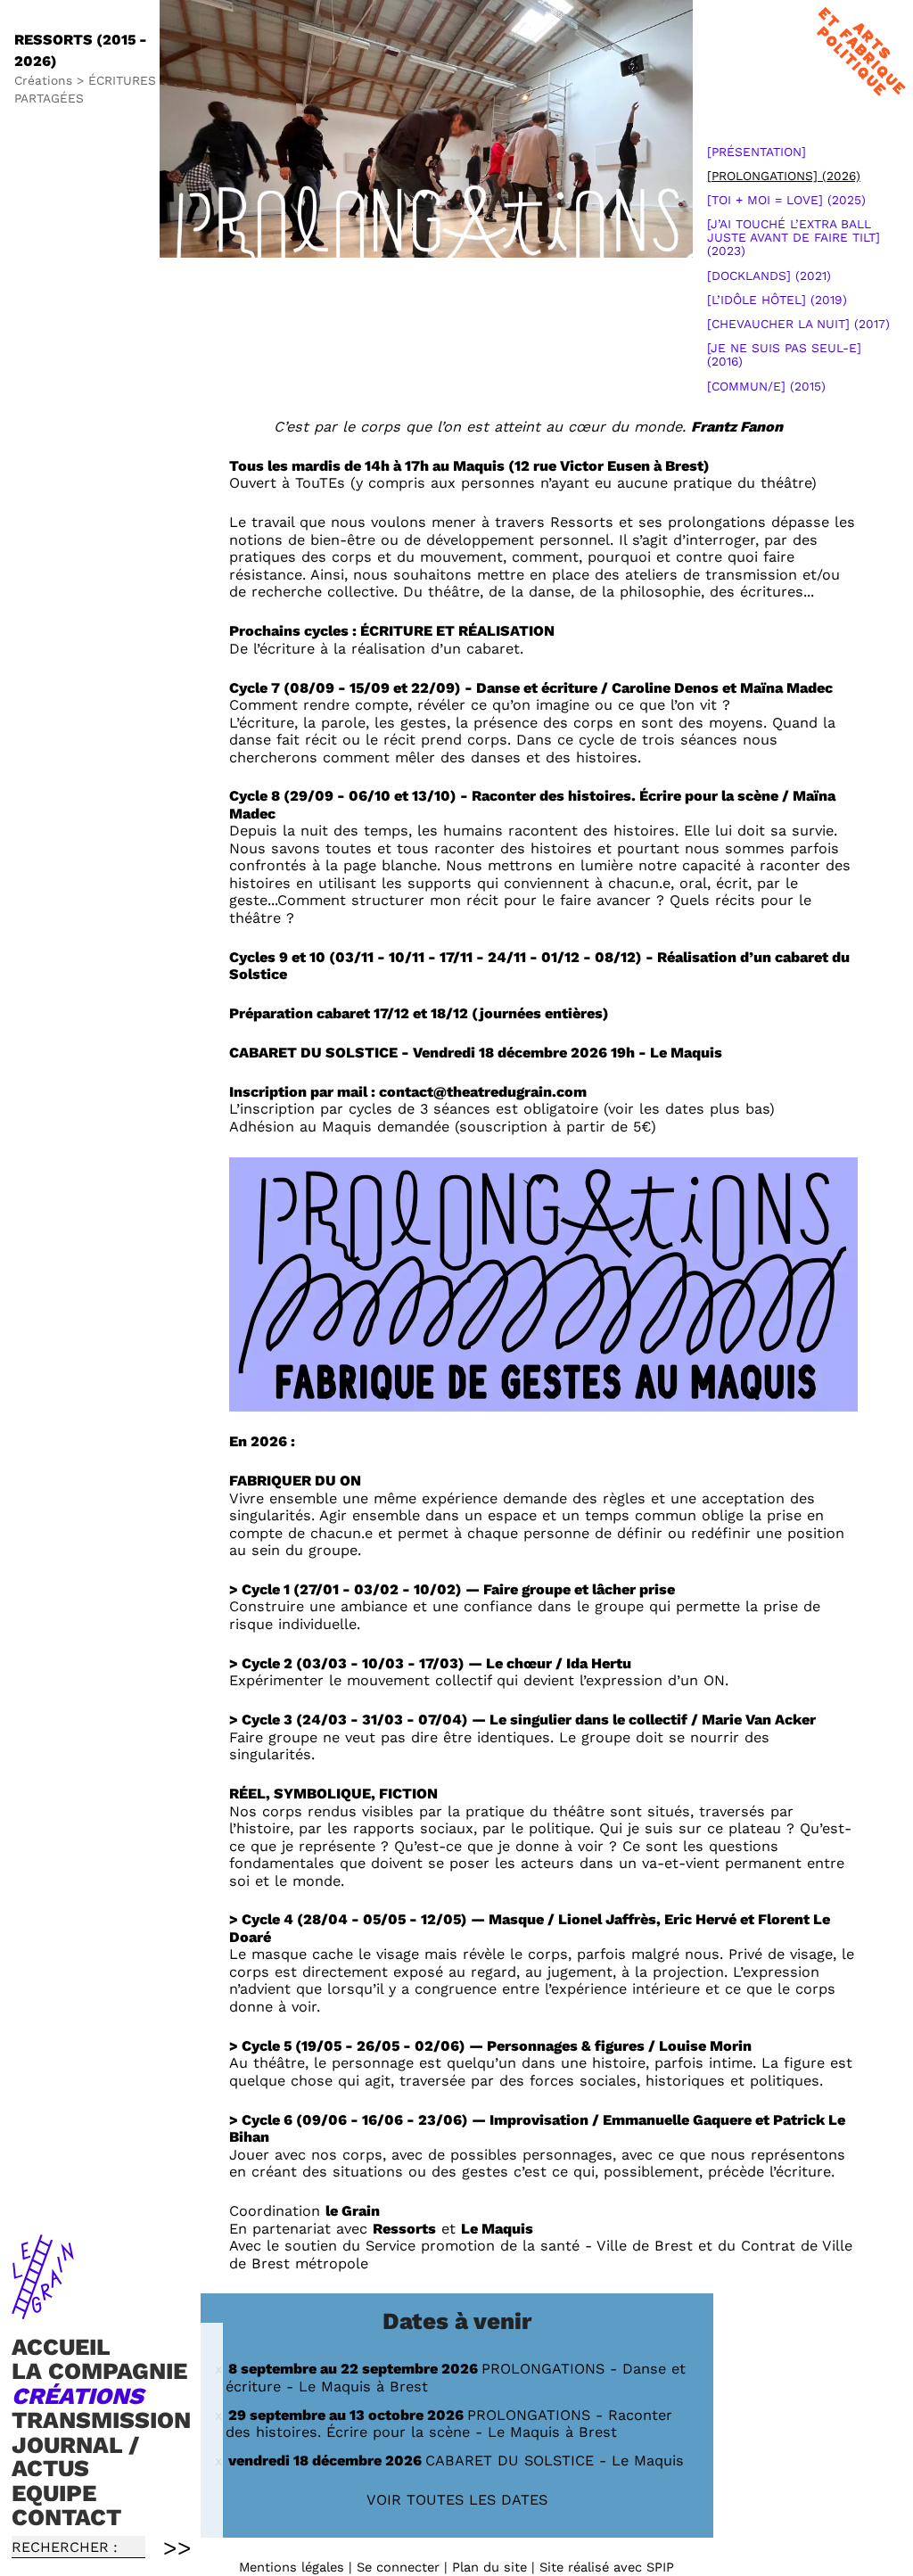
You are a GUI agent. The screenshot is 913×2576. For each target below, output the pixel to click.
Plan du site (489, 2567)
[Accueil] (43, 2311)
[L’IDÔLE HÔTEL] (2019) (777, 300)
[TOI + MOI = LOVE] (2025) (786, 200)
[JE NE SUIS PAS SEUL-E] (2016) (784, 354)
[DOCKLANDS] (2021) (769, 276)
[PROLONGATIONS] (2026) (784, 176)
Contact (66, 2517)
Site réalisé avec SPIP (607, 2567)
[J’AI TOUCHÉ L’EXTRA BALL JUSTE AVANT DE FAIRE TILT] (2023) (794, 237)
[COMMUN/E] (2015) (766, 386)
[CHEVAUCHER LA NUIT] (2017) (798, 324)
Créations (78, 2396)
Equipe (54, 2493)
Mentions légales (292, 2567)
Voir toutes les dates (457, 2500)
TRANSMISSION (101, 2421)
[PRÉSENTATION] (757, 152)
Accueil (61, 2347)
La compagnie (99, 2371)
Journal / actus (75, 2457)
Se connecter (398, 2567)
